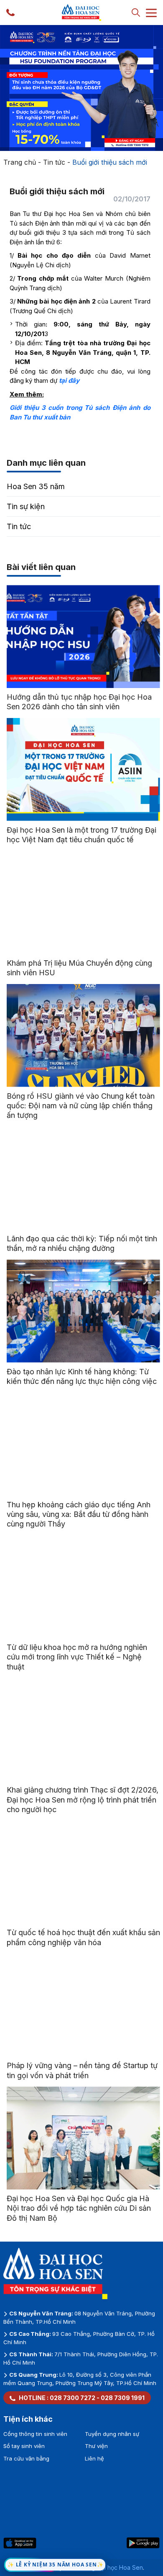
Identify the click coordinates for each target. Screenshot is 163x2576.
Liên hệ (94, 2458)
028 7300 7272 (73, 2398)
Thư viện (96, 2446)
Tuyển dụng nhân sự (112, 2434)
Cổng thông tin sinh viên (35, 2434)
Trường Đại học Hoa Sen (109, 2567)
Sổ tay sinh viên (24, 2446)
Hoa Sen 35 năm (36, 486)
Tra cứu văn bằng (26, 2458)
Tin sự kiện (26, 506)
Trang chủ (20, 162)
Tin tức (54, 162)
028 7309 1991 (123, 2398)
